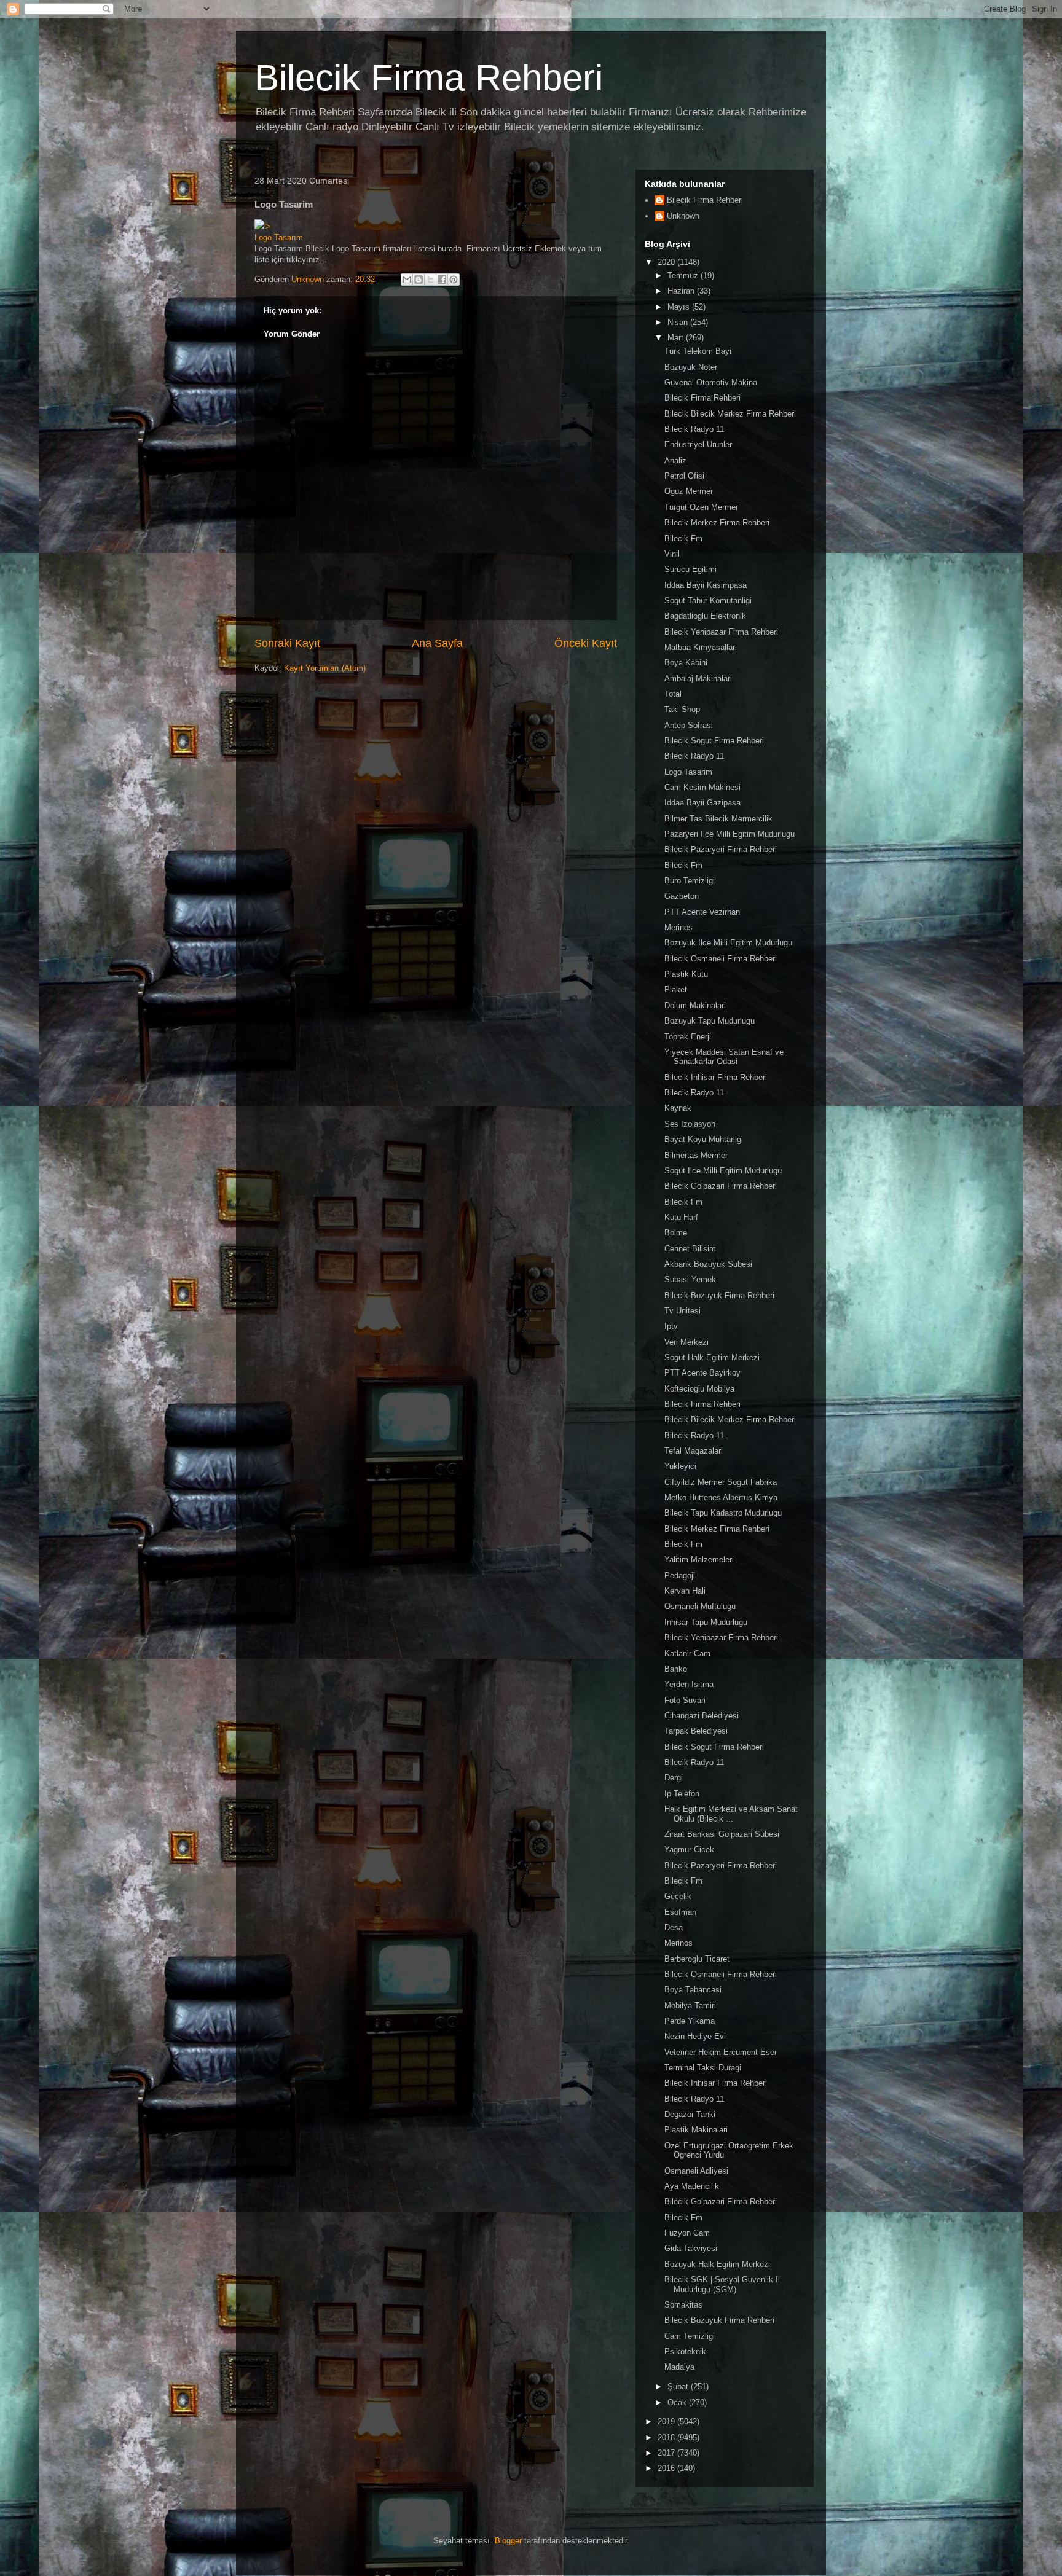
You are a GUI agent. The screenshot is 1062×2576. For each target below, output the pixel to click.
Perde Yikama (690, 2021)
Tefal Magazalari (694, 1451)
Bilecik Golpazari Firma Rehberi (721, 1186)
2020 (667, 262)
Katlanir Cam (687, 1654)
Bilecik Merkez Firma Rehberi (717, 523)
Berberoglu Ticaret (697, 1959)
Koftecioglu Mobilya (699, 1389)
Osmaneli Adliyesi (696, 2171)
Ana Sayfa (437, 643)
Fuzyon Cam (687, 2233)
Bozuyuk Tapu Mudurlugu (710, 1021)
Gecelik (678, 1896)
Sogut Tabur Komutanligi (708, 601)
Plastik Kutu (686, 974)
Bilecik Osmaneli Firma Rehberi (721, 959)
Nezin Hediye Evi (695, 2036)
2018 (667, 2437)
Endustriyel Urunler (698, 444)
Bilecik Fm (683, 538)
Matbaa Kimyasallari (701, 647)
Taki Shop (682, 709)
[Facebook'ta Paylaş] (442, 280)
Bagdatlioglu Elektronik (705, 616)
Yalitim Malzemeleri (699, 1560)
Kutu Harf (681, 1217)
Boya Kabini (686, 663)
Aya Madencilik (692, 2186)
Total (673, 694)
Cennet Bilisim (690, 1249)
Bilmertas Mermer (696, 1155)
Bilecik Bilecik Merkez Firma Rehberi (730, 414)
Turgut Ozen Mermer (701, 507)
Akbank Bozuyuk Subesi (708, 1264)
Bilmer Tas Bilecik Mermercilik (718, 819)
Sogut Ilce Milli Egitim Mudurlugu (723, 1171)
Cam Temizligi (690, 2336)
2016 (667, 2468)
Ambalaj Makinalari (698, 679)
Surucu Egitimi (690, 569)
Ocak (678, 2402)
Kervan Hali (685, 1591)
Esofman (680, 1912)
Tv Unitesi (682, 1311)
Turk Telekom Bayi (698, 351)
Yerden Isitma (689, 1684)
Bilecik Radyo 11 (694, 429)
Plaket (676, 989)
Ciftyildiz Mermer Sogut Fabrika (721, 1482)
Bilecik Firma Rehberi (429, 78)
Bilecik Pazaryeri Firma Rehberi (721, 849)
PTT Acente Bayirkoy (702, 1373)
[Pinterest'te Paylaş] (454, 280)
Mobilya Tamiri (690, 2006)
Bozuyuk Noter (691, 367)
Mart (677, 338)
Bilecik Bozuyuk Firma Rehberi (719, 1295)
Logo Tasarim (688, 772)
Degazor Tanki (690, 2114)
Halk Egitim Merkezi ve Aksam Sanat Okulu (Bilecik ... (731, 1814)
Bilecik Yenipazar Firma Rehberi (721, 632)
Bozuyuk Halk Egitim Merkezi (717, 2264)
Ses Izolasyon (690, 1124)
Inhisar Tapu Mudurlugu (706, 1622)
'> (267, 226)
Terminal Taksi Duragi (703, 2068)
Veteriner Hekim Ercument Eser (721, 2052)
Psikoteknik (685, 2351)
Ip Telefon (682, 1794)
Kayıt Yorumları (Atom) (325, 668)
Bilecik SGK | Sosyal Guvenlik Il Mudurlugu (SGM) (722, 2284)
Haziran (682, 291)
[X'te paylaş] (430, 280)
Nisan (679, 322)
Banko (676, 1669)
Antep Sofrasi (689, 725)
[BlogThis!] (419, 280)
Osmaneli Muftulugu (700, 1606)
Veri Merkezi (686, 1342)
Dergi (674, 1778)
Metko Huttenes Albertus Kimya (721, 1497)
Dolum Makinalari (695, 1005)
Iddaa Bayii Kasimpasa (706, 585)
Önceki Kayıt (586, 643)
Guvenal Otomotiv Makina (711, 382)
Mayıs (680, 307)
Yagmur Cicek (689, 1850)
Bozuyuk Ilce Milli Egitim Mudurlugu (728, 943)
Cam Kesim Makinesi (702, 787)
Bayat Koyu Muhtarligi (704, 1139)
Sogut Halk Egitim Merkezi (712, 1357)
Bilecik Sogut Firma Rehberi (714, 741)
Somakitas (683, 2305)
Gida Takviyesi (691, 2248)
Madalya (679, 2367)
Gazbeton (682, 896)
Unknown (683, 216)
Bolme (676, 1233)
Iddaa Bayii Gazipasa (702, 803)
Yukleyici (680, 1466)
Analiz (675, 460)
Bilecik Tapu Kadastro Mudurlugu (723, 1513)
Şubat (679, 2386)
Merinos (678, 927)
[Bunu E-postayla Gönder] (407, 280)
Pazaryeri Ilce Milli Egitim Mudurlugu (730, 834)
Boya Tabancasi (693, 1990)
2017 (667, 2453)
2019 (667, 2421)
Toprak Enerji (688, 1037)
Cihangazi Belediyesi (702, 1716)
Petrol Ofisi (684, 476)
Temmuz (684, 276)
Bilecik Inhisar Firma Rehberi (716, 1077)
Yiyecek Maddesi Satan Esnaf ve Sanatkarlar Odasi (724, 1057)
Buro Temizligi (690, 881)
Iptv (671, 1326)
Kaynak (678, 1108)
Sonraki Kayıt (287, 643)
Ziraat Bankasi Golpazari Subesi (722, 1834)
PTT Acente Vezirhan (702, 912)
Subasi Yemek (690, 1279)
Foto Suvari (685, 1700)
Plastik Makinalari (696, 2130)
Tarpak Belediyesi (696, 1731)
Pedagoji (680, 1576)
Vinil (672, 554)
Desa (674, 1928)
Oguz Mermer (689, 491)
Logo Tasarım (279, 237)
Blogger (508, 2541)
